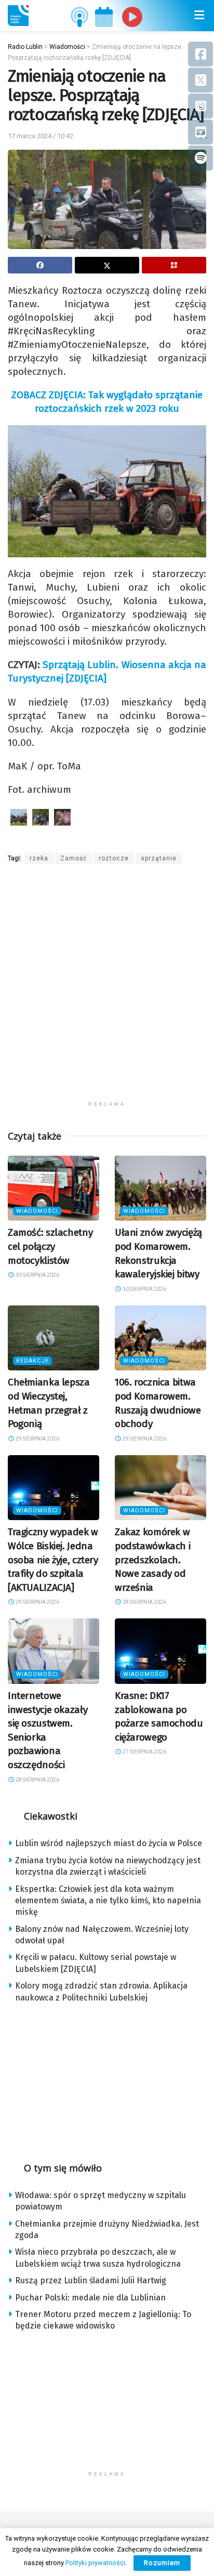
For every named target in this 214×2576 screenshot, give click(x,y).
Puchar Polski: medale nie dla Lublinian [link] (90, 2298)
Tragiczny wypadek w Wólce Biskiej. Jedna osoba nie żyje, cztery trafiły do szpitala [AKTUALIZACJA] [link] (53, 1559)
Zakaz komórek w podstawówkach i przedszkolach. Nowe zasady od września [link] (152, 1559)
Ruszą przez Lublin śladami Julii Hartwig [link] (91, 2280)
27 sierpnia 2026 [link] (144, 1752)
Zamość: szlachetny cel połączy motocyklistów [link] (50, 1246)
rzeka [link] (39, 858)
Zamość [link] (73, 858)
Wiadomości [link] (37, 1211)
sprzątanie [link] (159, 858)
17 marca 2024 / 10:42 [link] (41, 136)
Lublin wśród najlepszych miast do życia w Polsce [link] (109, 1843)
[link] (18, 16)
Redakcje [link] (32, 1361)
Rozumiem (162, 2563)
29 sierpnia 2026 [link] (37, 1439)
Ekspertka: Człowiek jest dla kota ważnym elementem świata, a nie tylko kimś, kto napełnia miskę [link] (108, 1901)
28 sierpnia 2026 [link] (144, 1602)
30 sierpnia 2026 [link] (37, 1275)
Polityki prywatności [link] (95, 2563)
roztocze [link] (114, 858)
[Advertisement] (107, 989)
